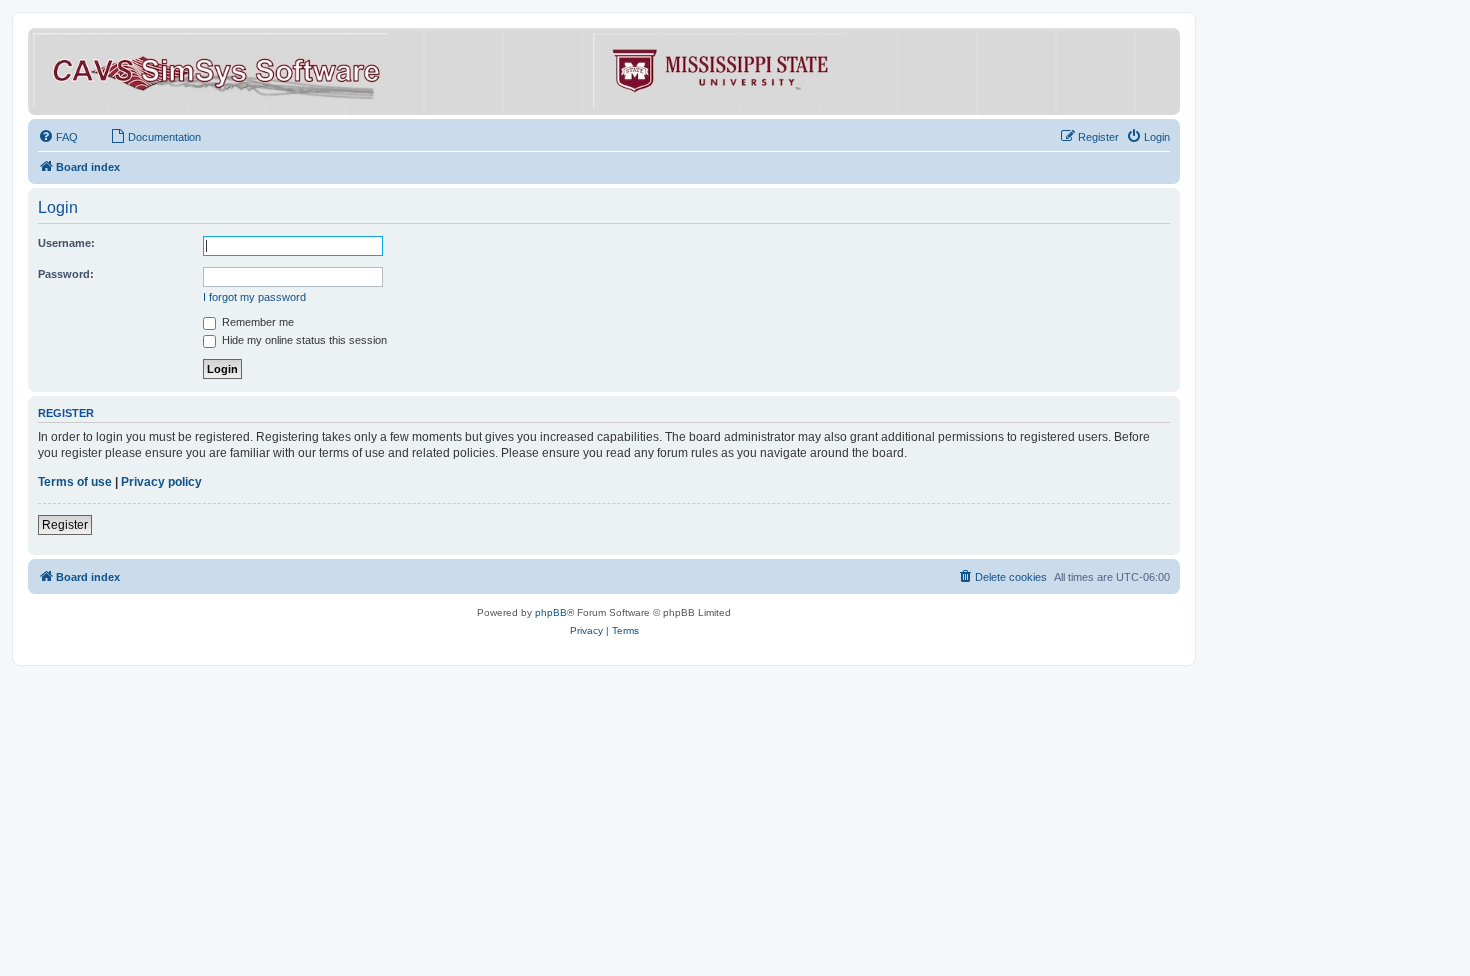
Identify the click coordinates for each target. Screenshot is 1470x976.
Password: (66, 274)
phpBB (551, 612)
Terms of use (75, 482)
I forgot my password (254, 297)
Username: (66, 243)
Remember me (256, 322)
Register (65, 525)
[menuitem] (58, 137)
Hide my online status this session (303, 340)
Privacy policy (161, 482)
